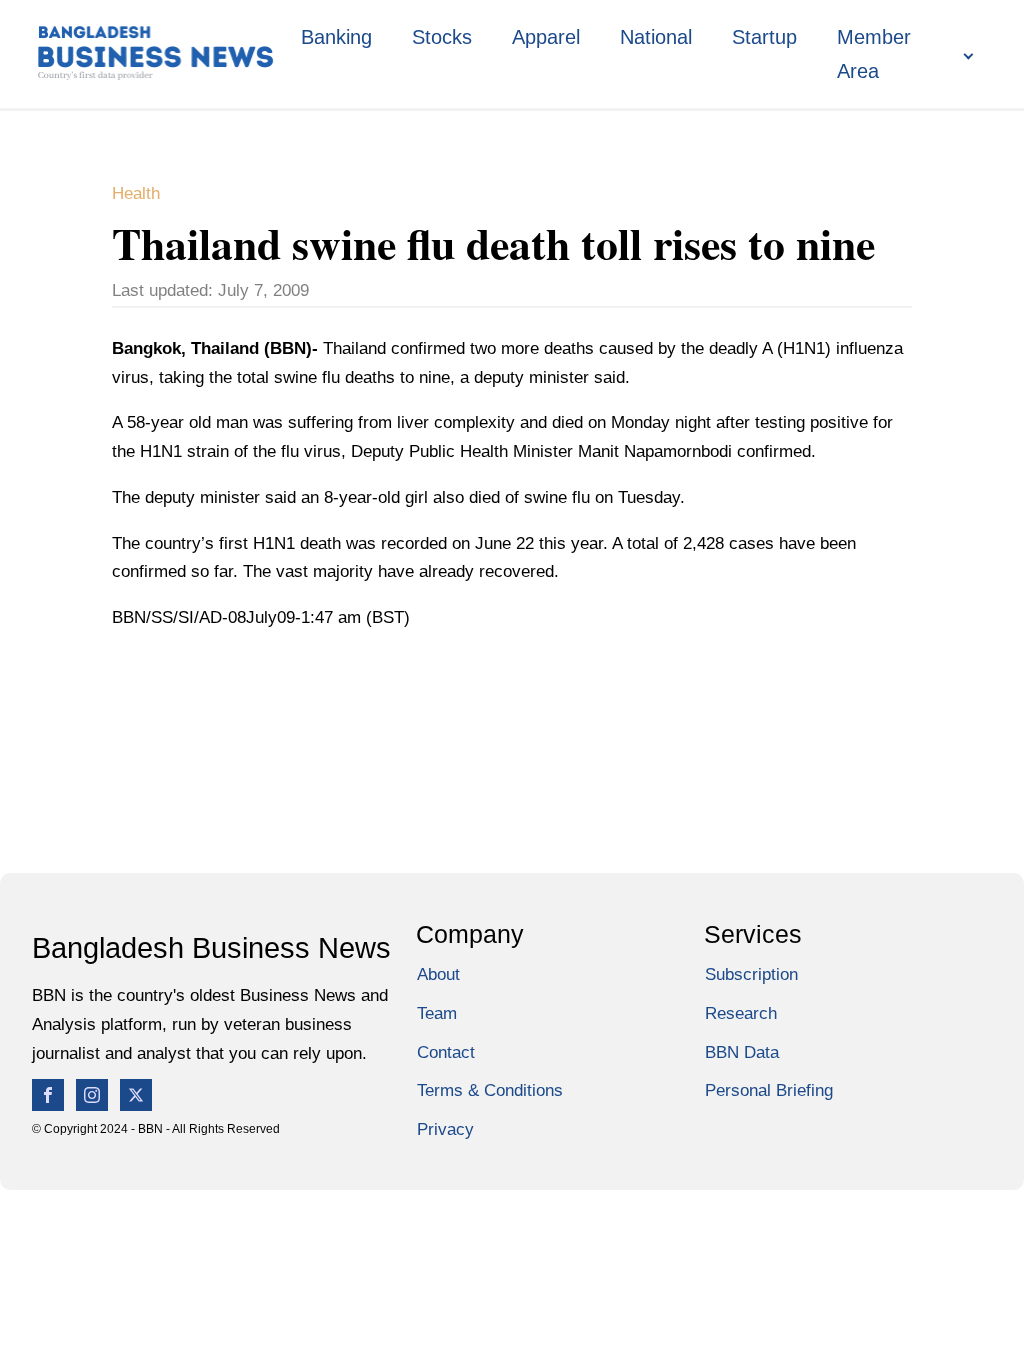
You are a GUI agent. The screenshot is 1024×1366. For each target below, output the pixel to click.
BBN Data (742, 1052)
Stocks (442, 37)
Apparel (546, 37)
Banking (336, 37)
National (656, 37)
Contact (446, 1052)
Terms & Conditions (490, 1090)
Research (741, 1013)
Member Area (874, 54)
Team (437, 1013)
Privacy (445, 1129)
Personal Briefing (769, 1090)
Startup (764, 37)
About (438, 974)
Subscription (751, 974)
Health (136, 193)
